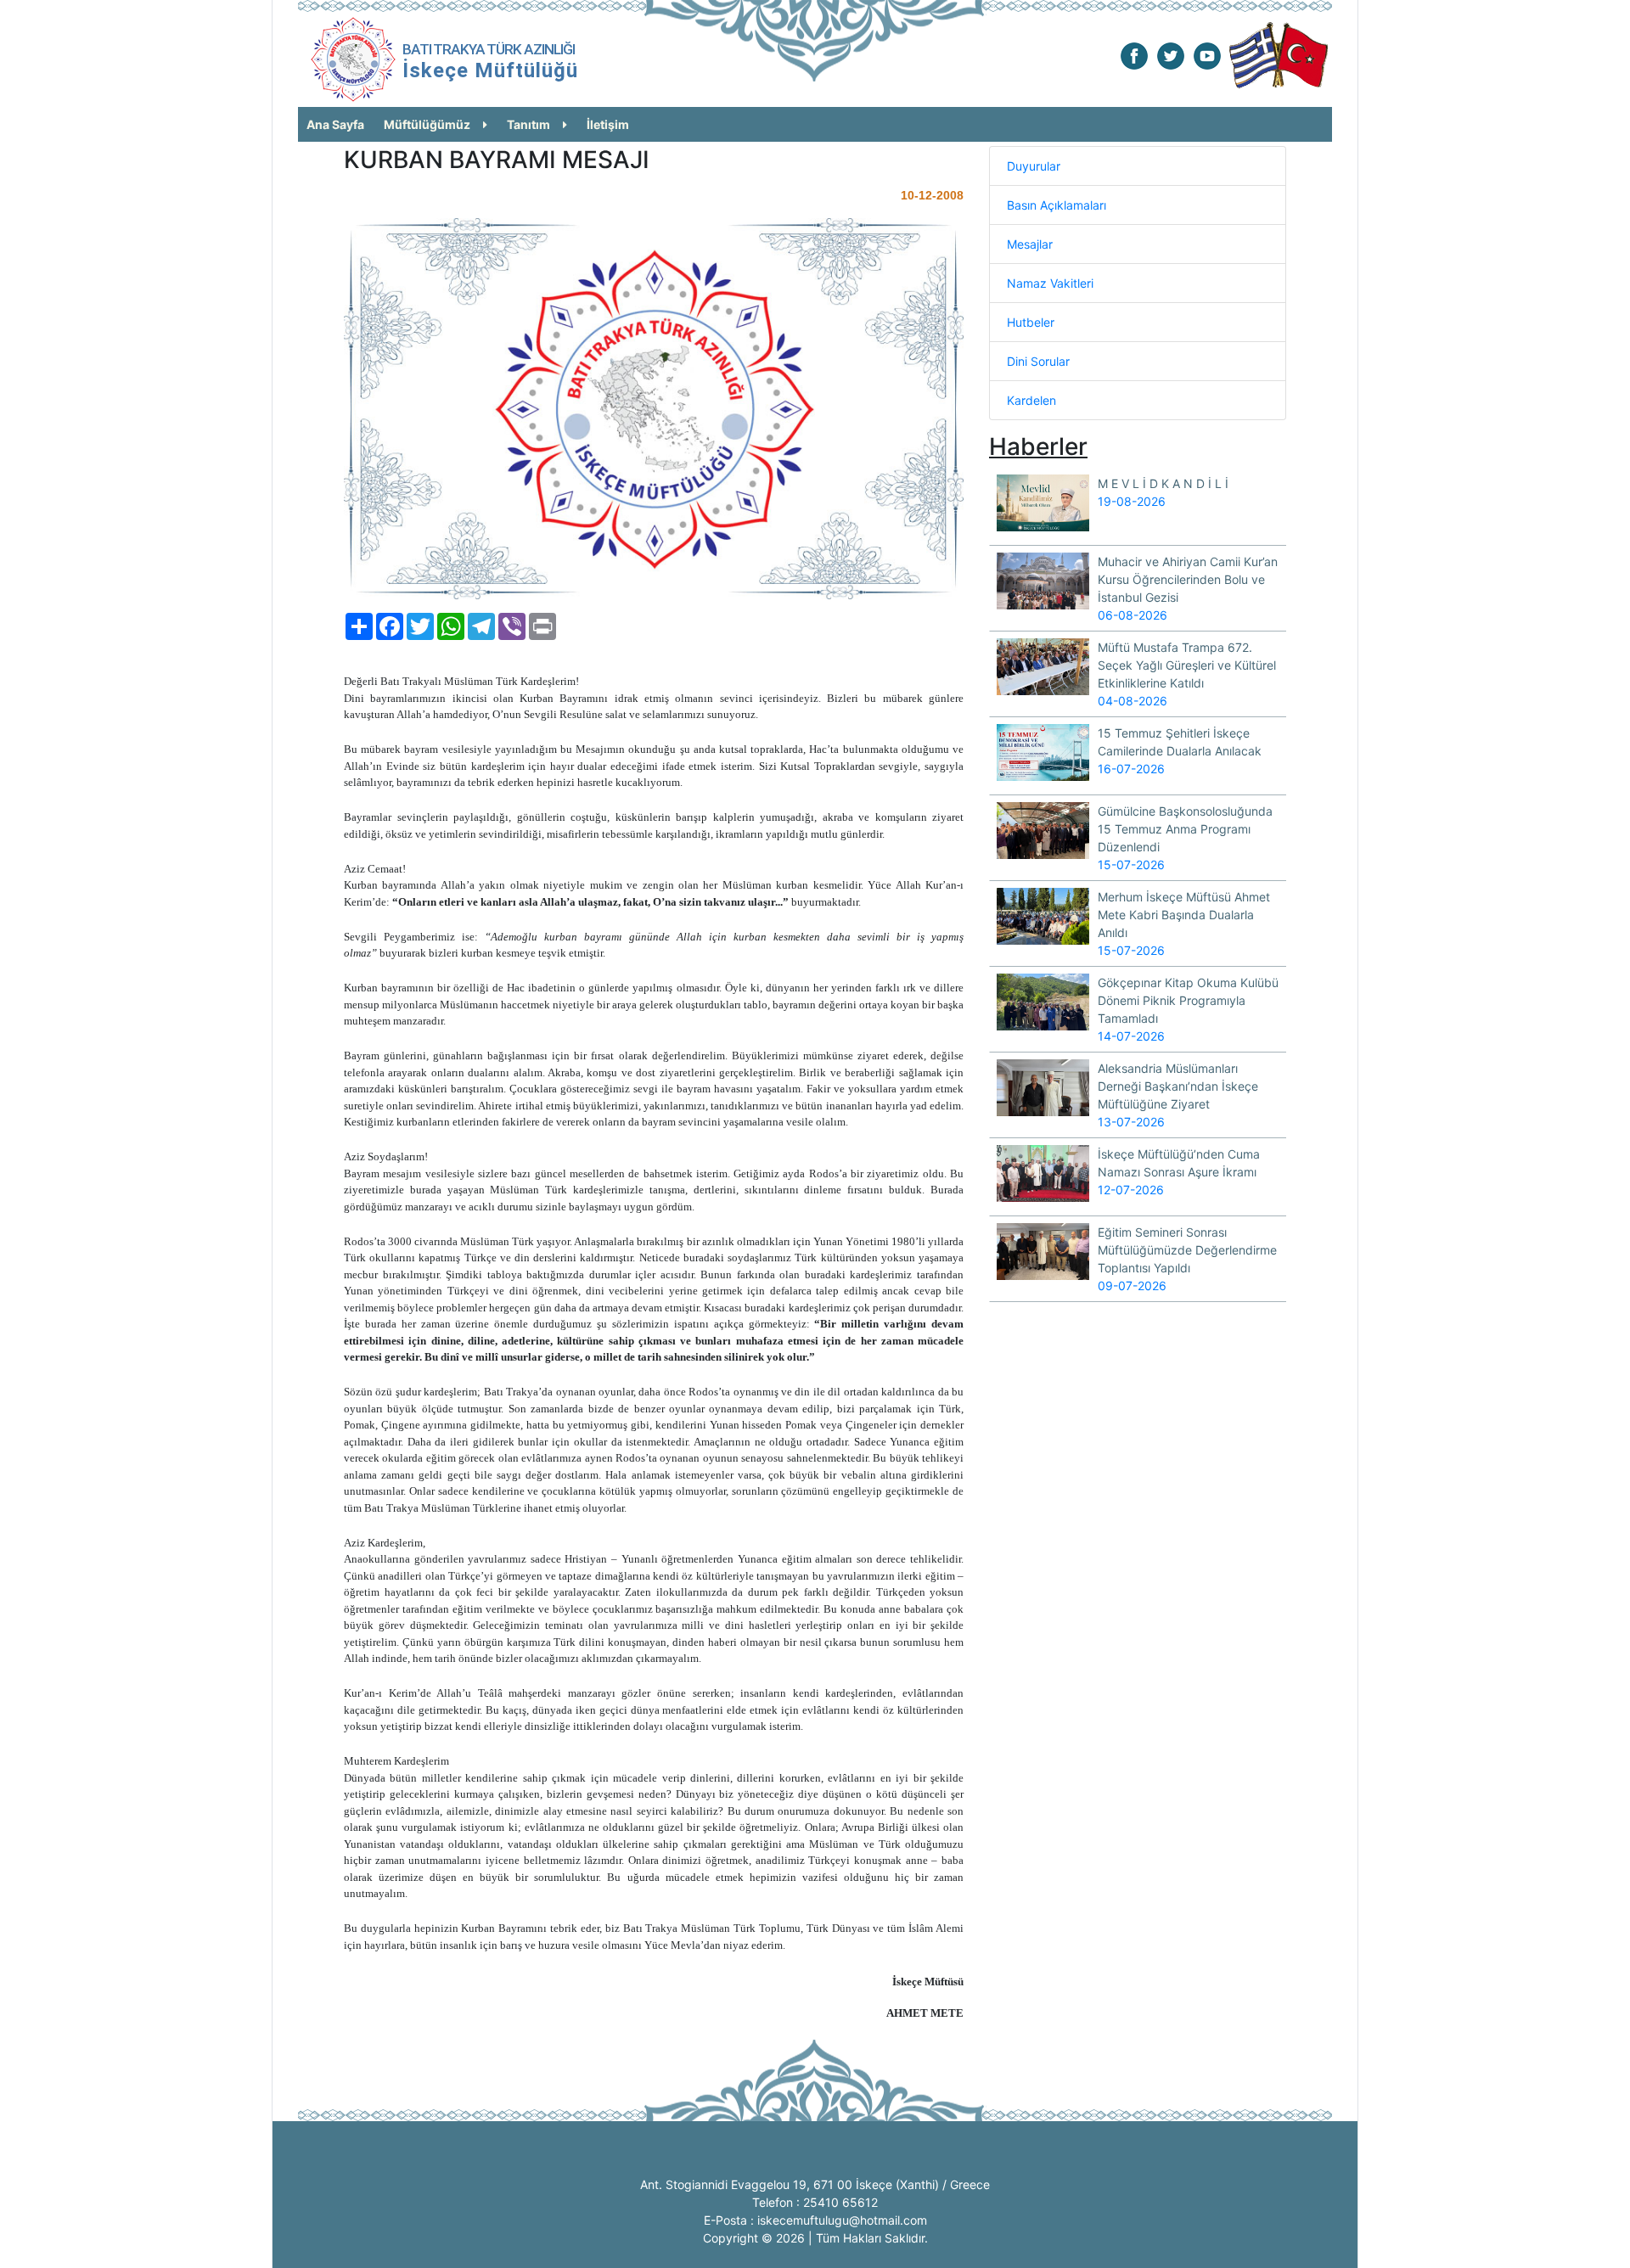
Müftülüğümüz (427, 124)
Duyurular (1034, 166)
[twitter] (1171, 55)
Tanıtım (528, 124)
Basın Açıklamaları (1057, 205)
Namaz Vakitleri (1050, 283)
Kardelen (1031, 400)
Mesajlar (1030, 244)
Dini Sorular (1038, 361)
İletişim (608, 124)
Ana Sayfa (335, 124)
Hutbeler (1031, 322)
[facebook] (1134, 55)
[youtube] (1207, 55)
